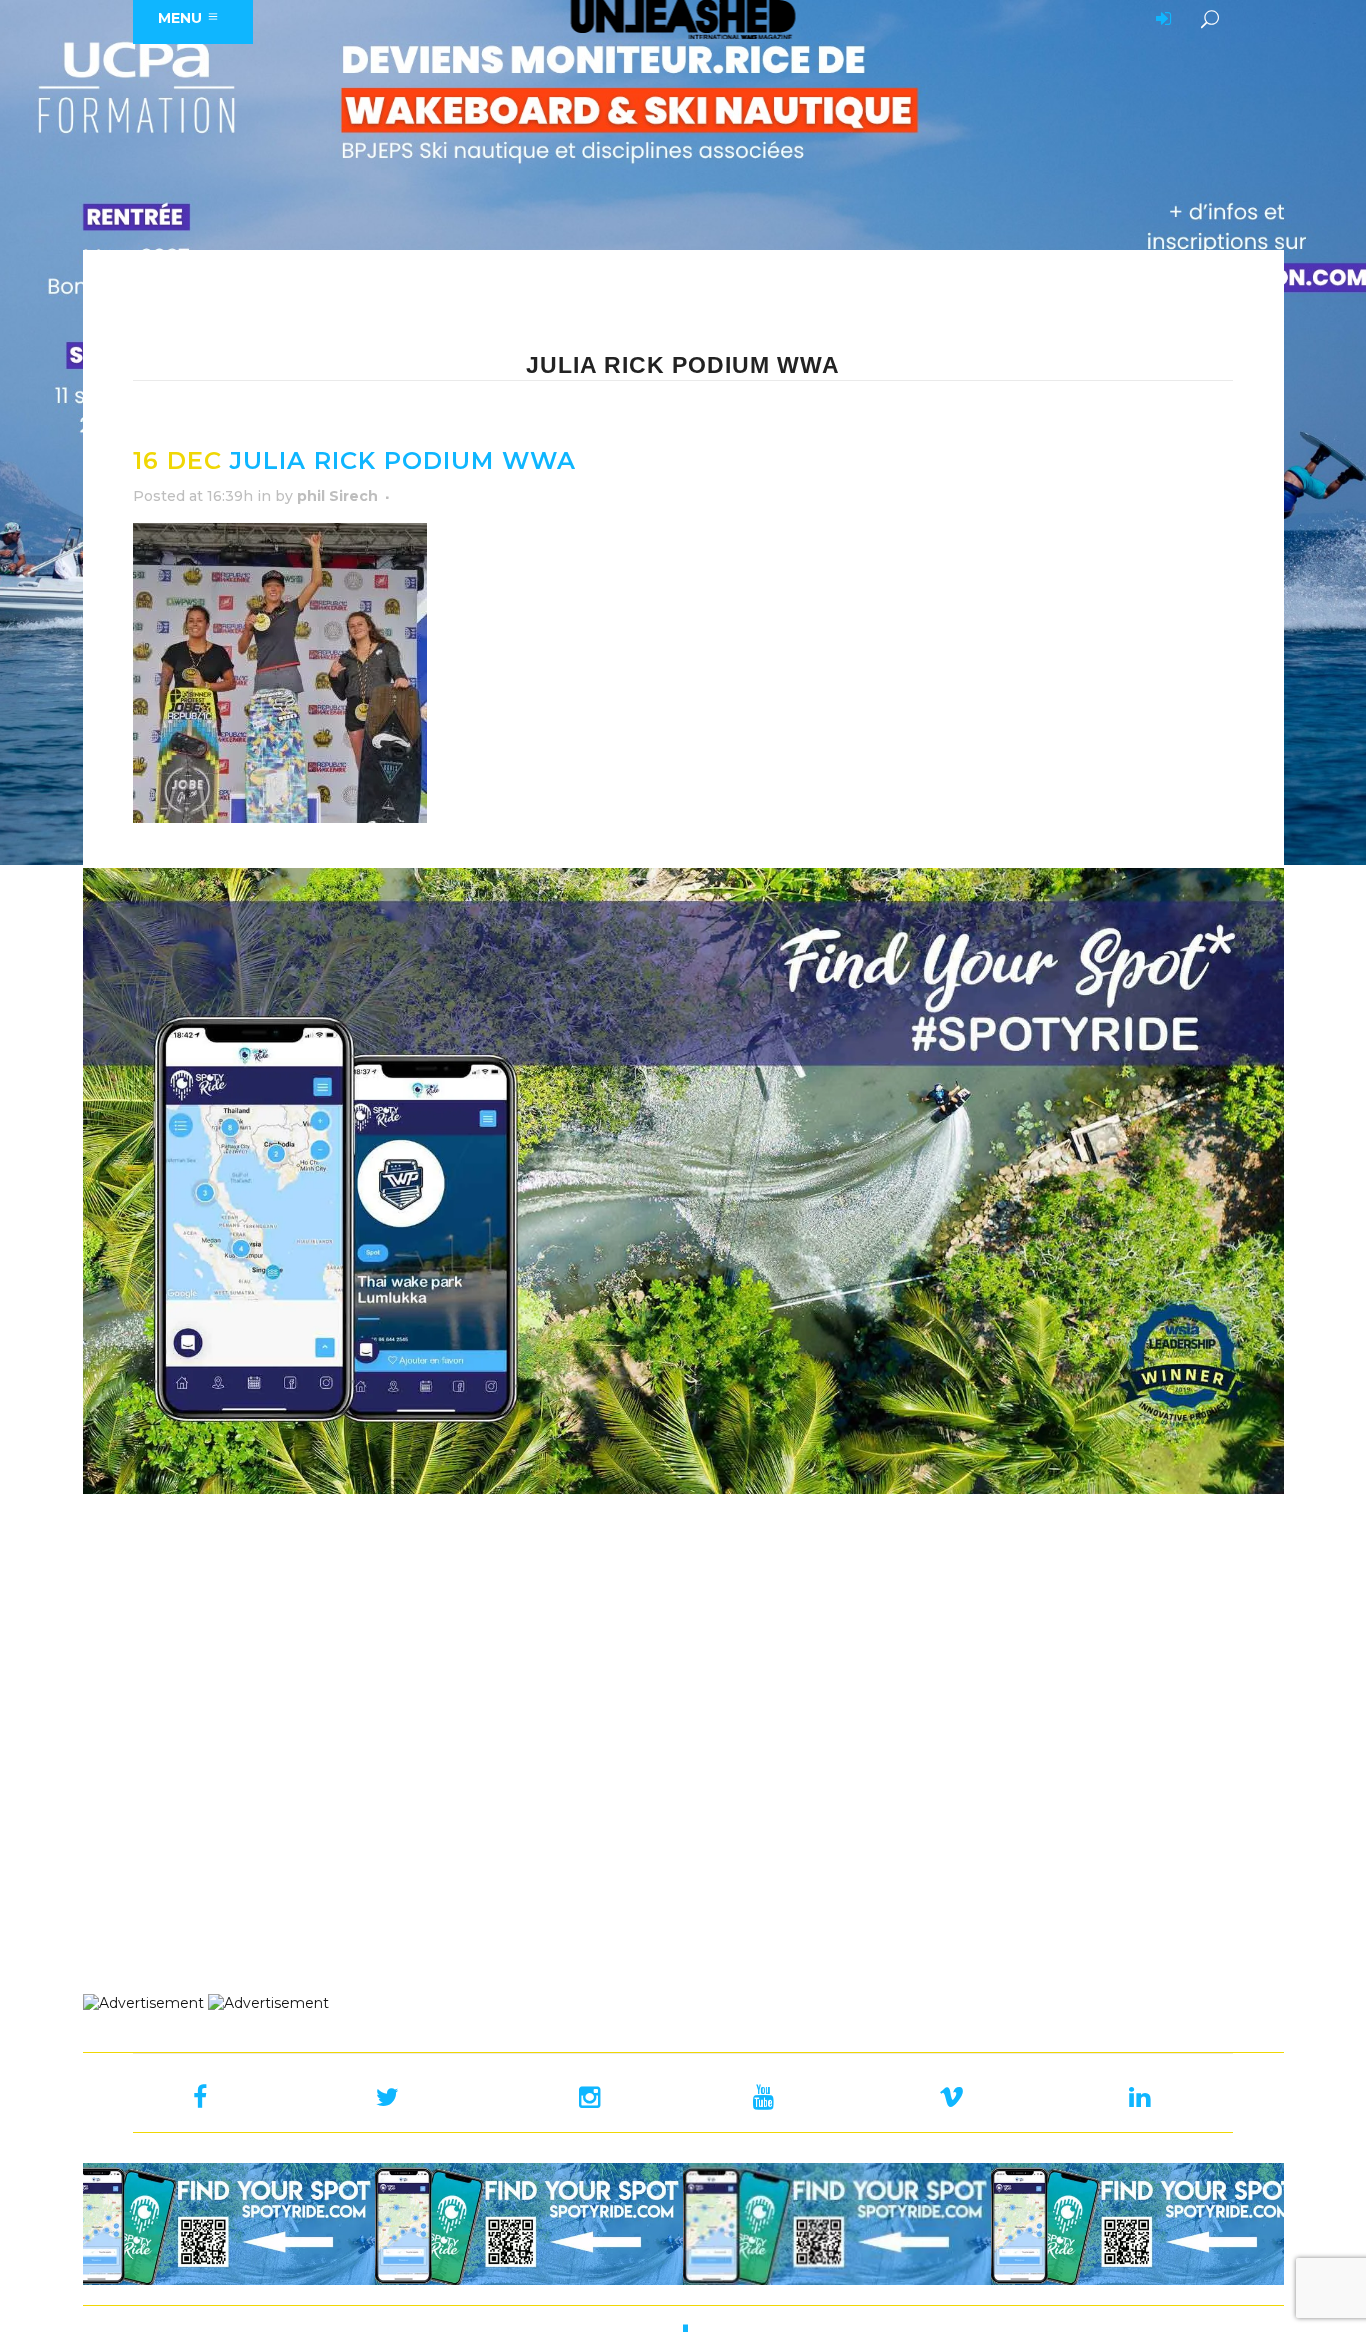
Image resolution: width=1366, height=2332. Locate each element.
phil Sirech (337, 496)
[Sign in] (1160, 20)
